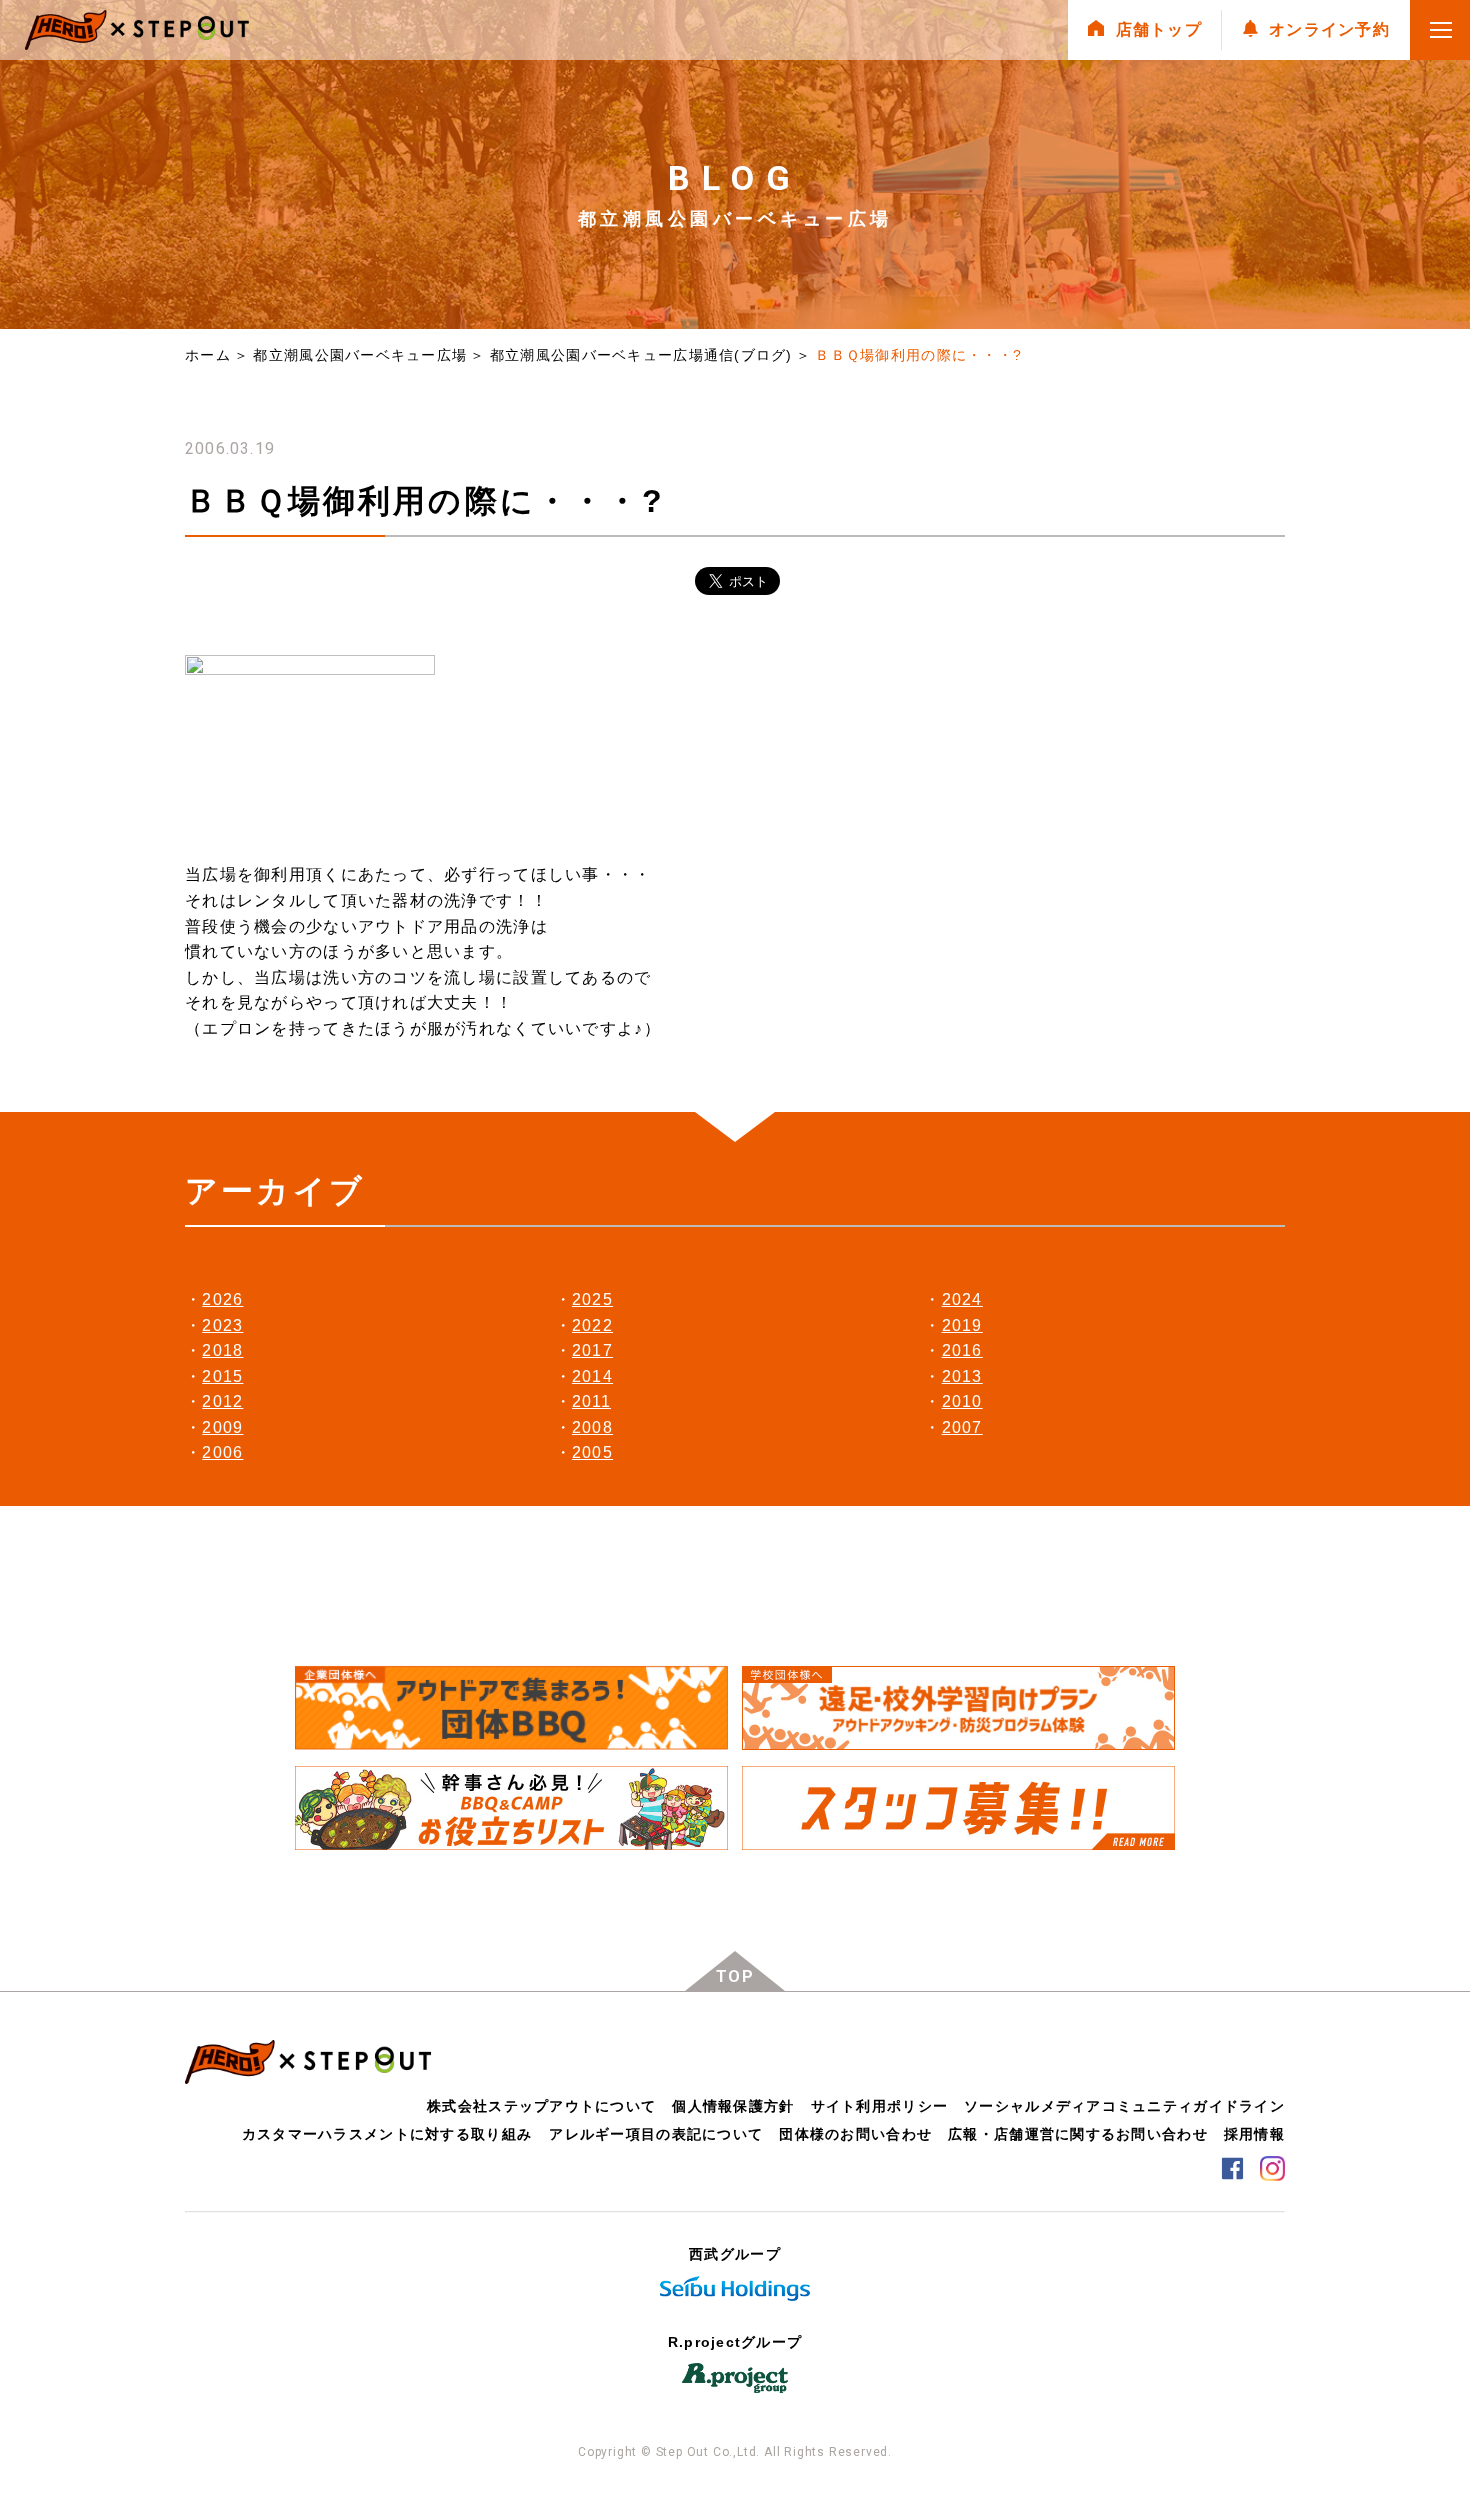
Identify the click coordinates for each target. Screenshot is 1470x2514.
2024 (962, 1299)
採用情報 (1254, 2134)
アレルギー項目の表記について (656, 2134)
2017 (592, 1350)
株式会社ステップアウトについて (541, 2106)
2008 (592, 1427)
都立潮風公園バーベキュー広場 (360, 355)
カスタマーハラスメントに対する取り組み (387, 2134)
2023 (222, 1325)
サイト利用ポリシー (880, 2106)
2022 (592, 1325)
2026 (222, 1299)
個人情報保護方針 (733, 2106)
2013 (962, 1376)
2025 (592, 1299)
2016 (962, 1350)
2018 (222, 1350)
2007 (962, 1427)
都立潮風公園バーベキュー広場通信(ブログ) (641, 355)
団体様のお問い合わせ (855, 2134)
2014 (592, 1376)
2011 (591, 1401)
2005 (592, 1452)
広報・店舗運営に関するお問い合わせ (1078, 2134)
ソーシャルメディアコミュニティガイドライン (1124, 2106)
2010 (962, 1401)
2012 (222, 1401)
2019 (962, 1325)
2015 (222, 1376)
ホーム (208, 355)
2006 (222, 1452)
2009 (222, 1427)
